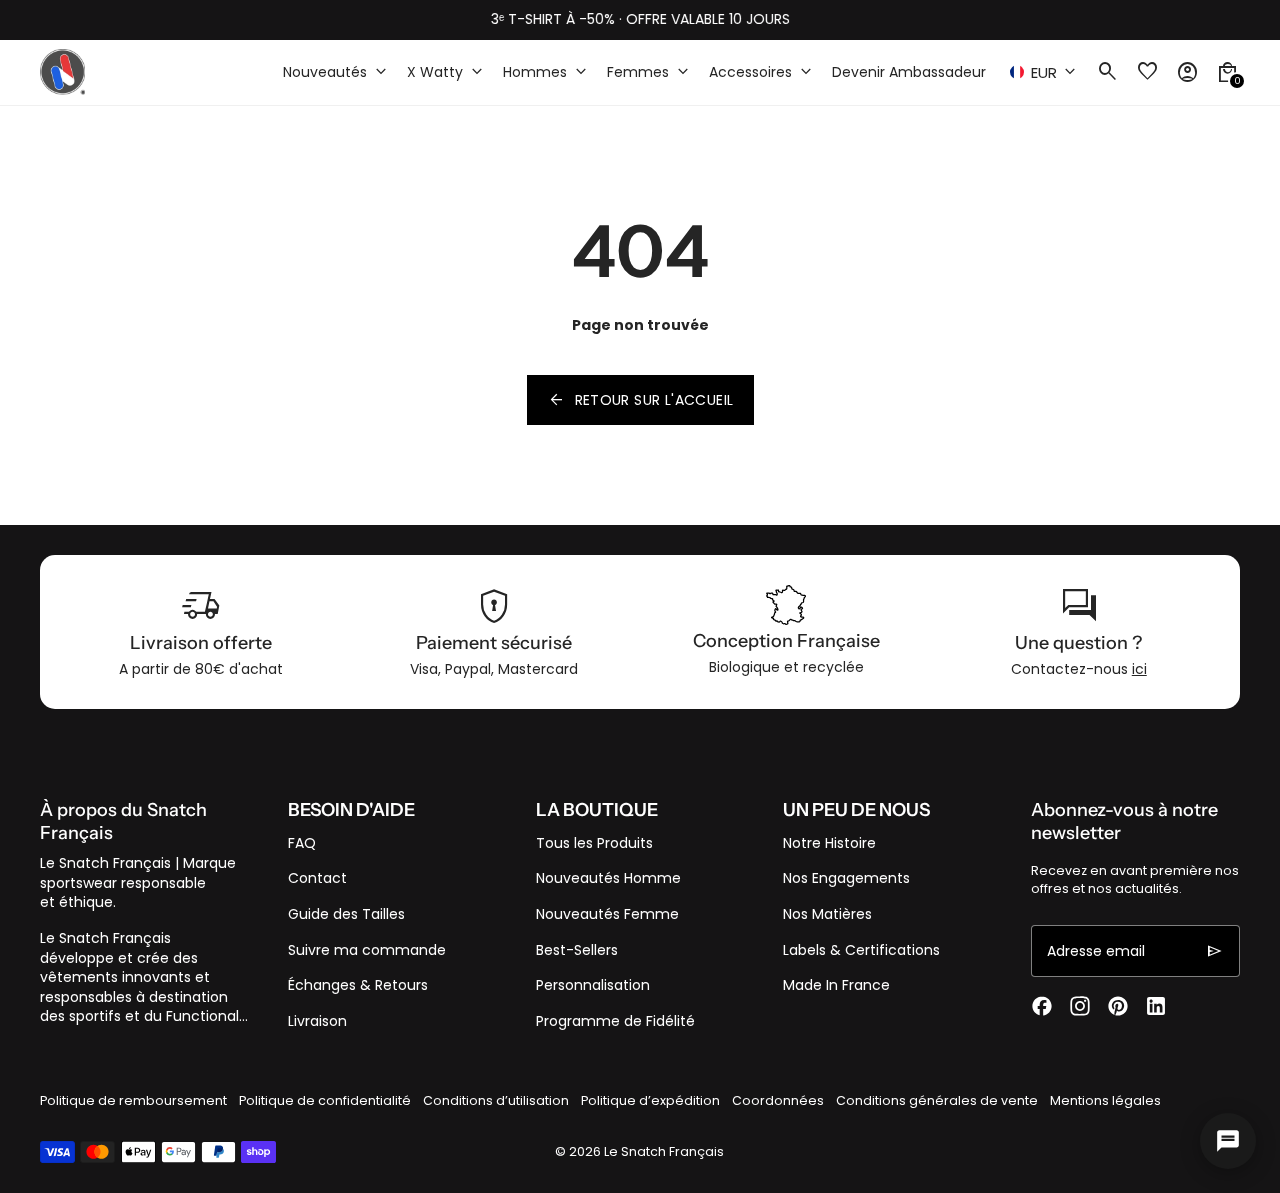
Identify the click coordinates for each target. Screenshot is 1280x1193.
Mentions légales (1105, 1100)
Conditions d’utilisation (496, 1100)
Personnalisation (593, 985)
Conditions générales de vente (937, 1100)
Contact (317, 878)
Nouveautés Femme (607, 914)
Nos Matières (827, 914)
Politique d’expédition (650, 1100)
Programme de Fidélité (615, 1021)
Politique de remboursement (133, 1100)
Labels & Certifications (861, 950)
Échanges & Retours (358, 985)
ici (1139, 669)
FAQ (302, 843)
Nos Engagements (846, 878)
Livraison (317, 1021)
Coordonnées (778, 1100)
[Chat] (1228, 1141)
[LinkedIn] (1156, 1006)
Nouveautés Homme (608, 878)
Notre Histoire (829, 843)
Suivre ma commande (367, 950)
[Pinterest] (1118, 1006)
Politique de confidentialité (325, 1100)
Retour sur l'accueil (640, 400)
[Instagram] (1080, 1006)
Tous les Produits (594, 843)
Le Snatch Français (664, 1151)
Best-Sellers (577, 950)
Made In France (836, 985)
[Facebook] (1042, 1006)
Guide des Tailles (346, 914)
